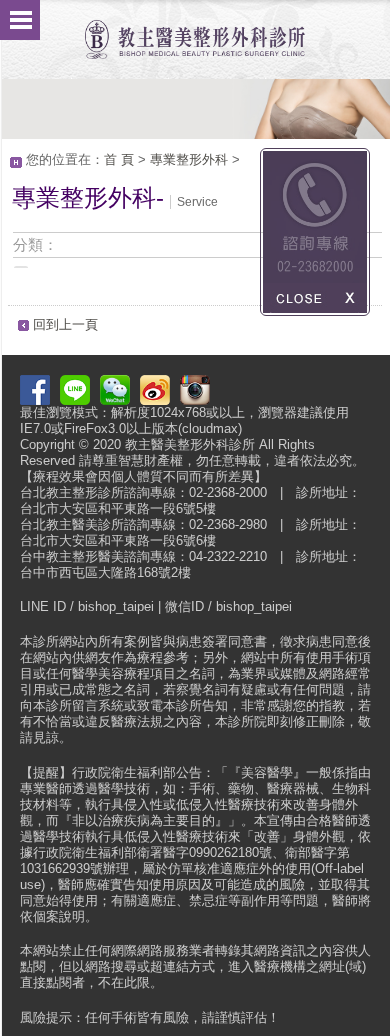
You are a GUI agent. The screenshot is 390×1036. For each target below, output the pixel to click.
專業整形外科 (189, 159)
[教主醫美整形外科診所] (195, 29)
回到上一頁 (65, 324)
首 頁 (119, 159)
